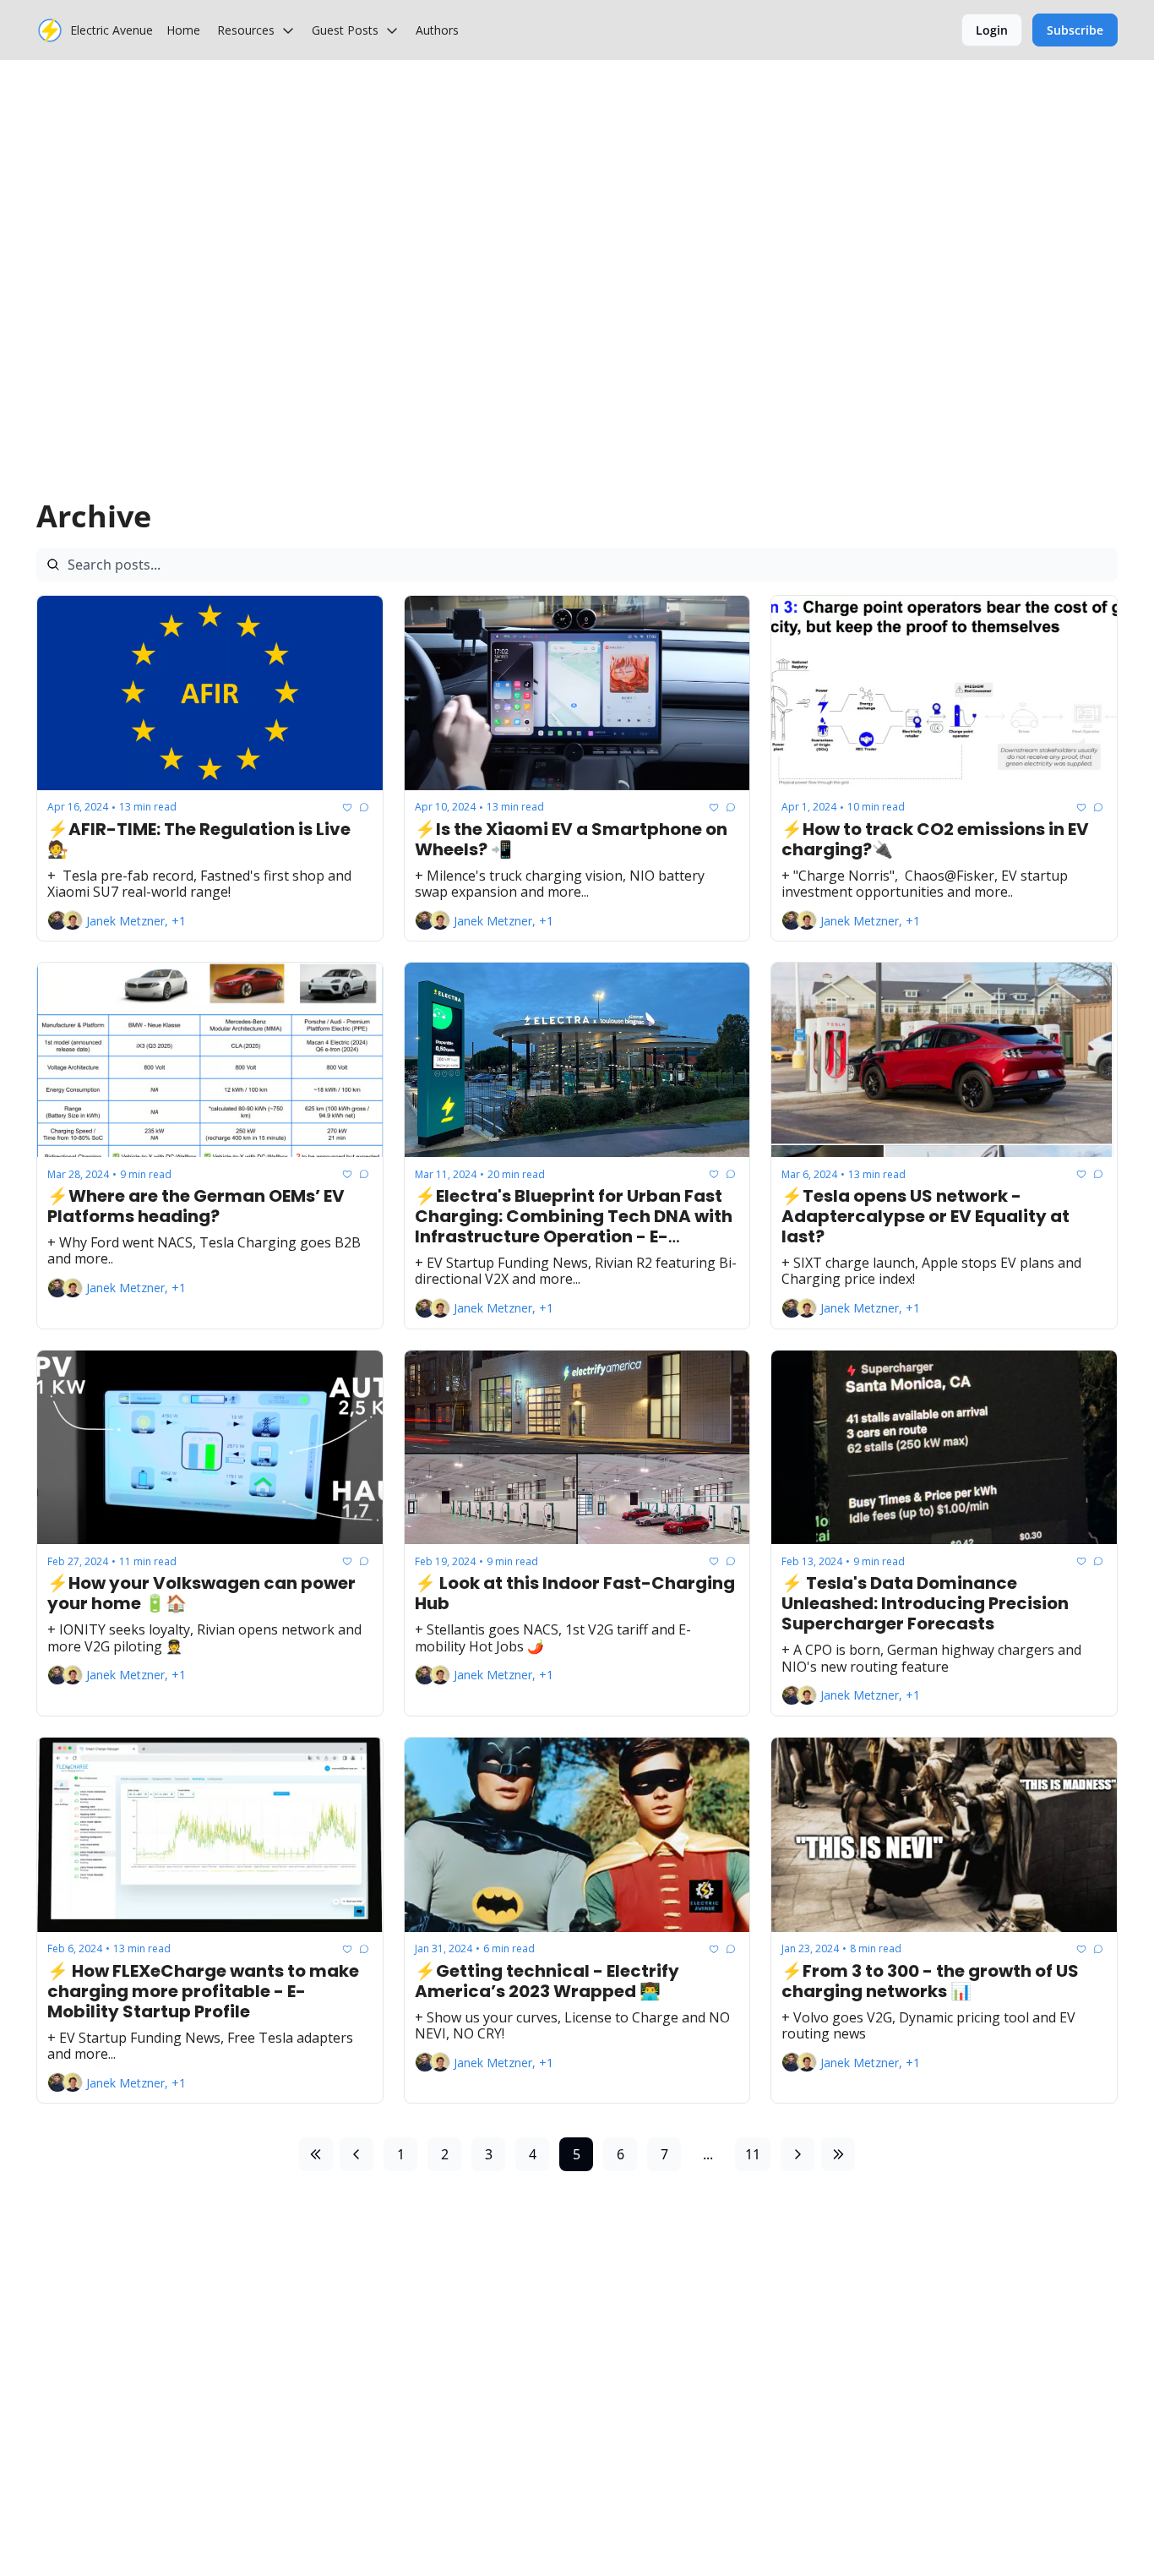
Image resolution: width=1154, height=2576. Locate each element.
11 (753, 2154)
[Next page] (797, 2154)
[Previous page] (357, 2154)
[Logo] (50, 30)
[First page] (316, 2154)
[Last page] (838, 2154)
